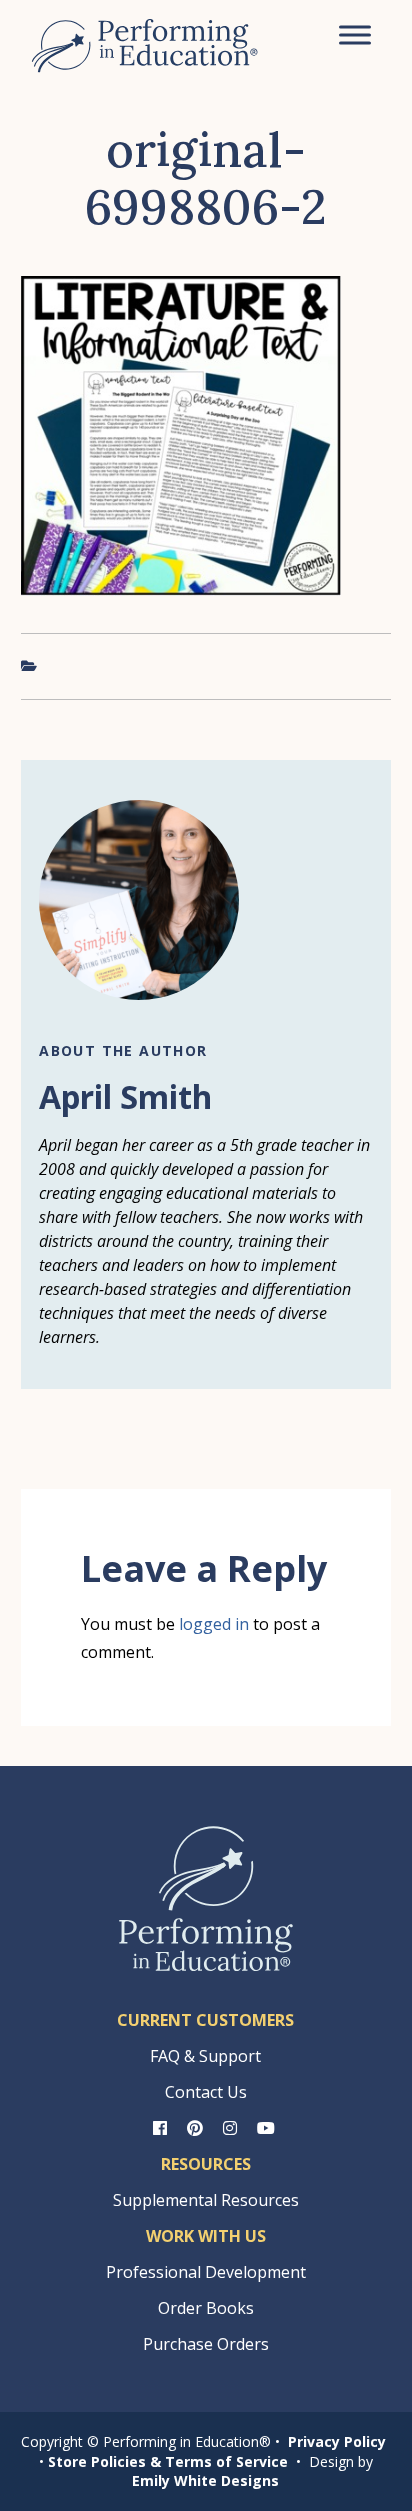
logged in (214, 1624)
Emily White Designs (205, 2480)
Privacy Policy (337, 2441)
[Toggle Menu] (355, 34)
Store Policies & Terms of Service (168, 2461)
